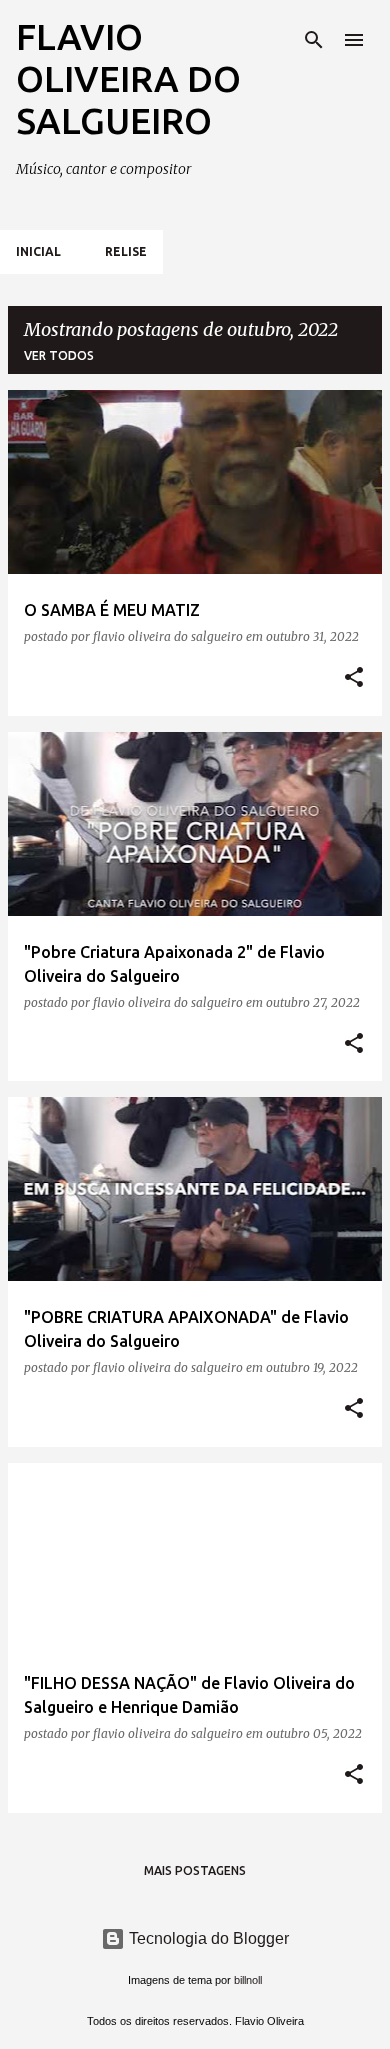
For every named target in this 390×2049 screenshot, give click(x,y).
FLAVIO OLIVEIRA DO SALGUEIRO (128, 78)
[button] (354, 678)
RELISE (126, 251)
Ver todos (59, 355)
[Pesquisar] (314, 40)
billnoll (248, 1980)
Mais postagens (195, 1870)
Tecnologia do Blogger (207, 1938)
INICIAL (38, 251)
